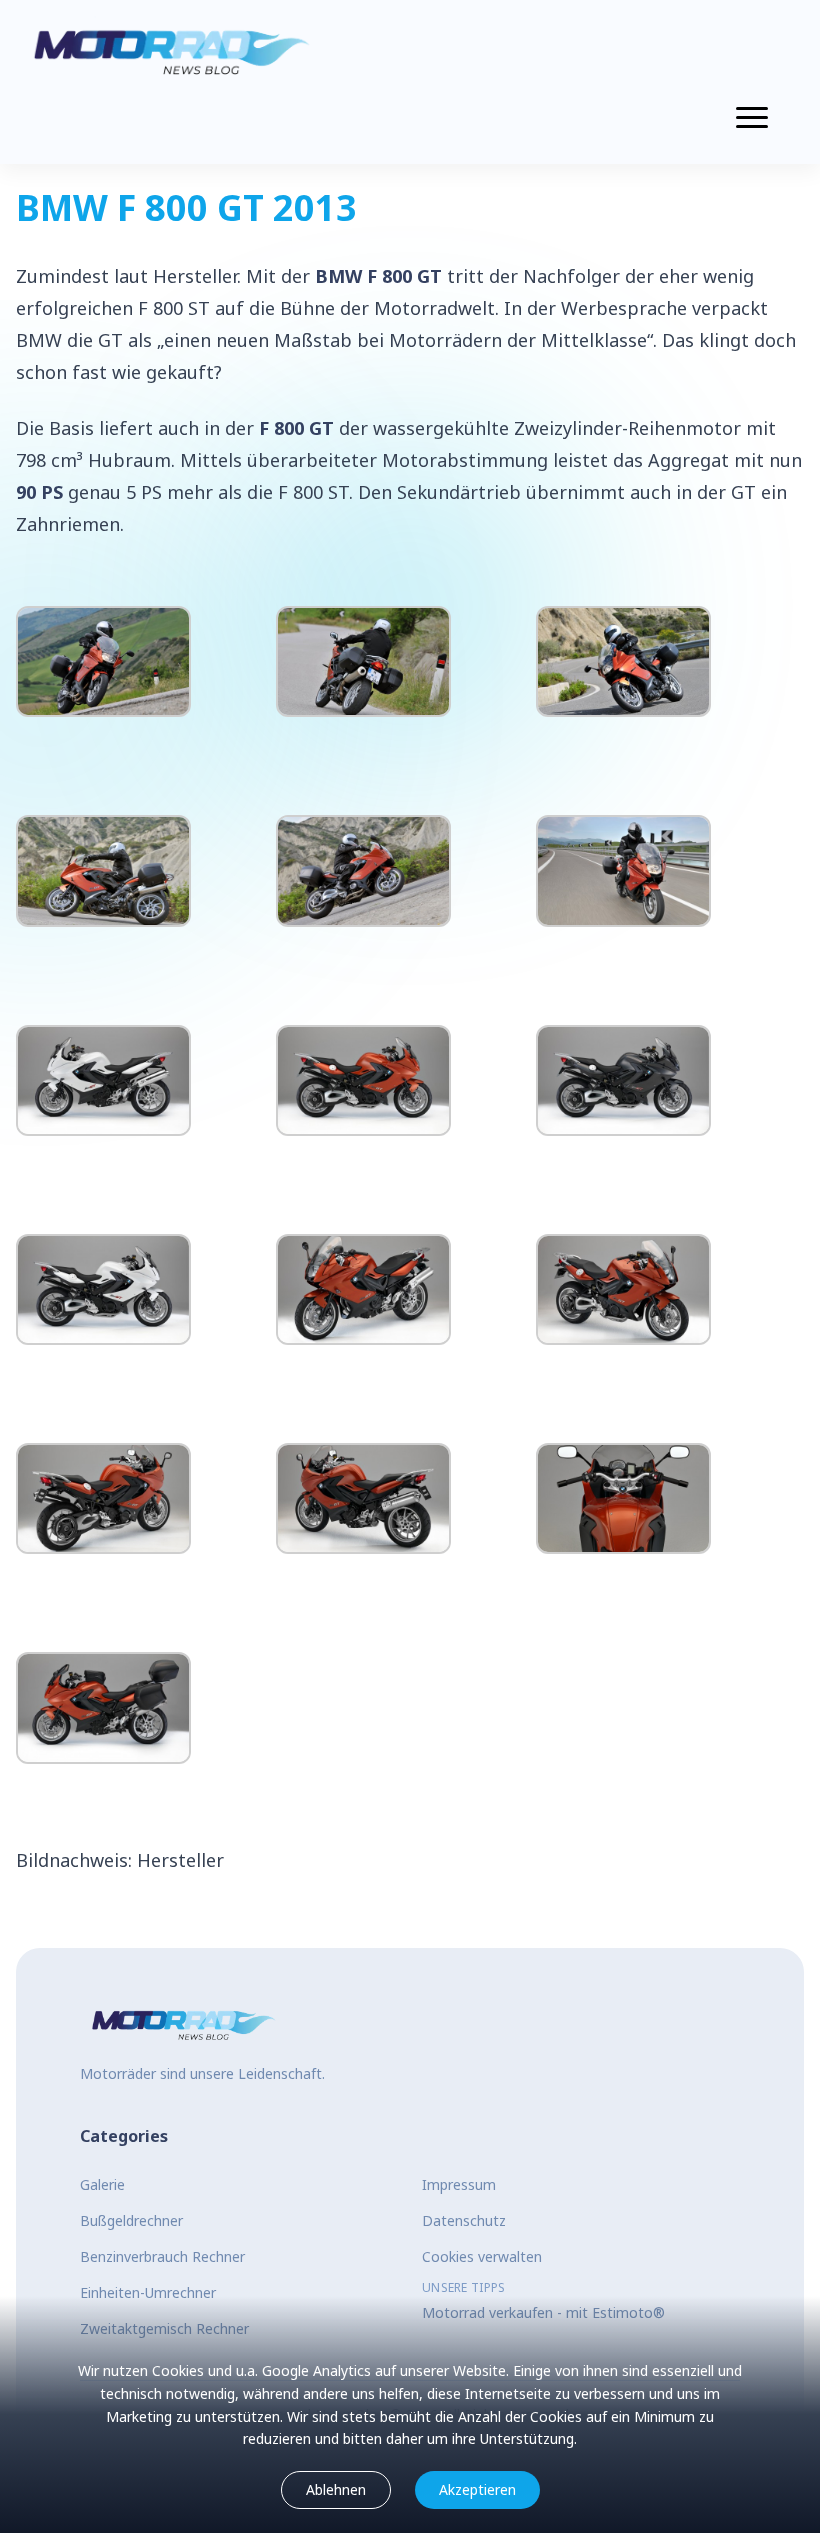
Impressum (459, 2184)
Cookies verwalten (482, 2256)
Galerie (102, 2184)
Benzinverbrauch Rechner (162, 2256)
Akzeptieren (477, 2489)
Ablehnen (336, 2489)
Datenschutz (464, 2220)
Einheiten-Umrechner (148, 2292)
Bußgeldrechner (131, 2220)
